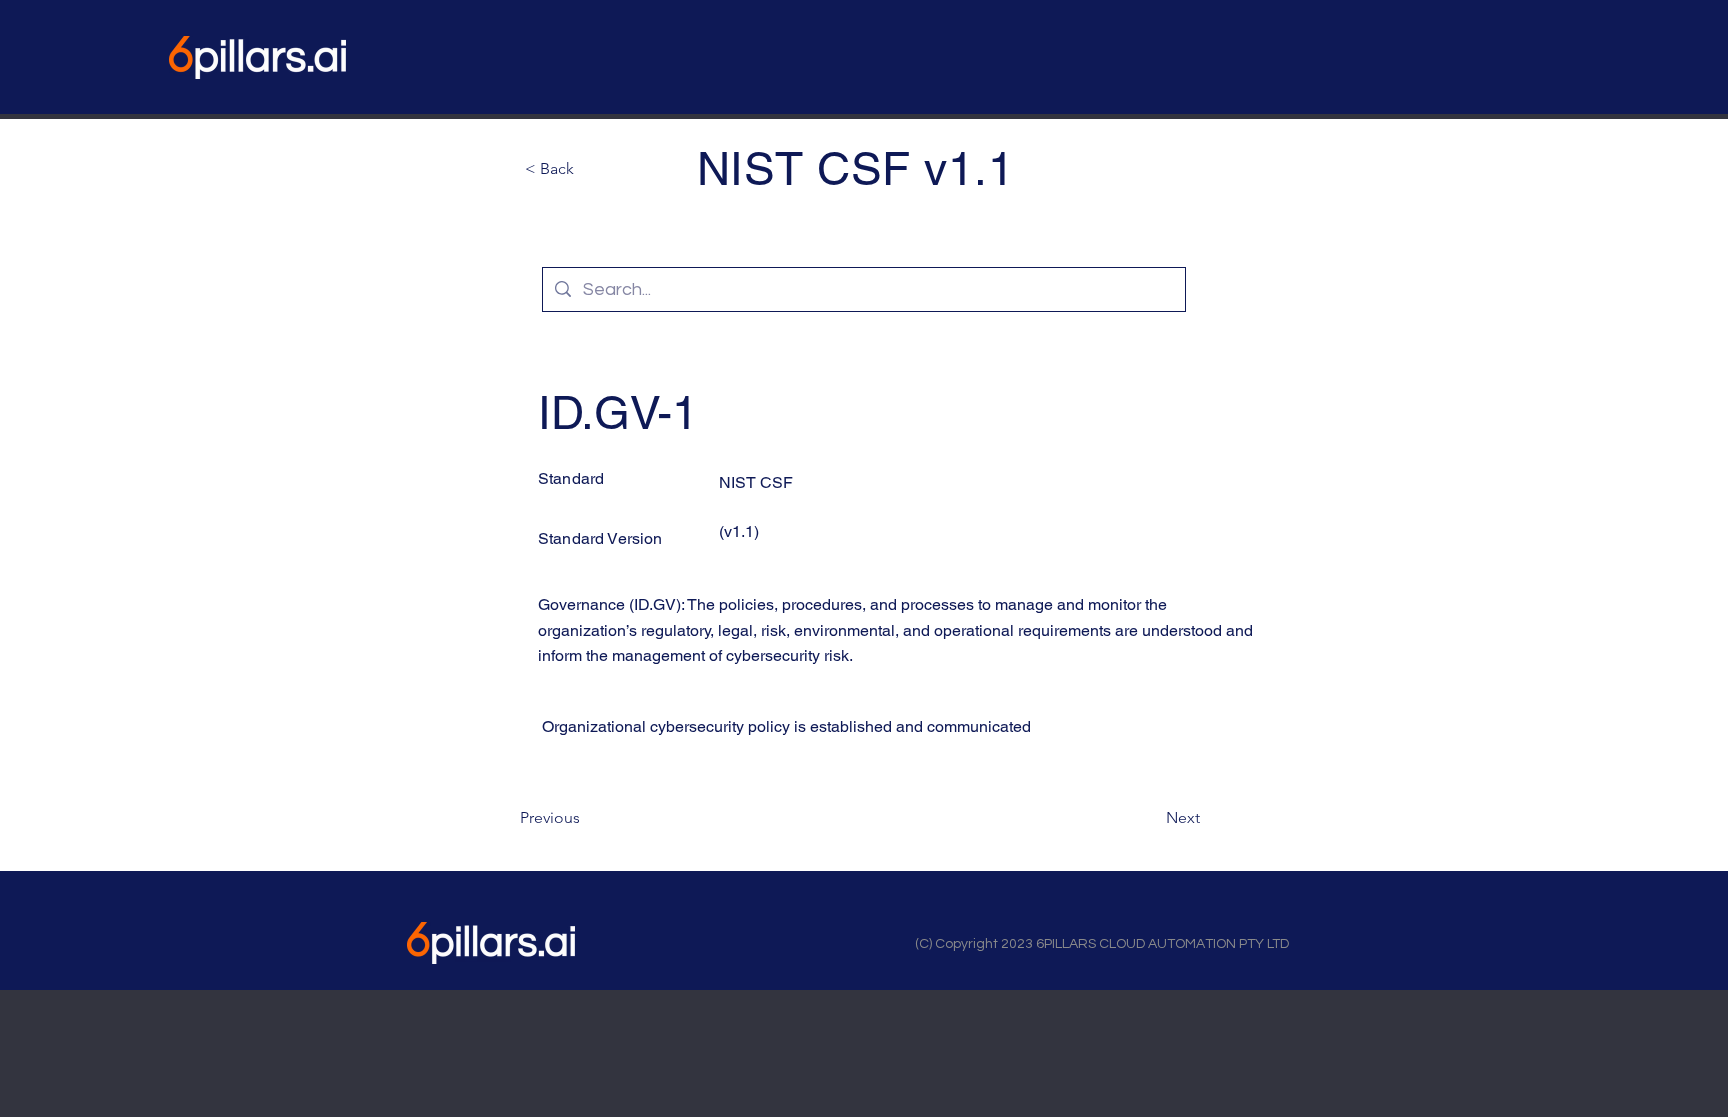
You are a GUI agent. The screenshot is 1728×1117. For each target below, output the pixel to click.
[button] (591, 169)
